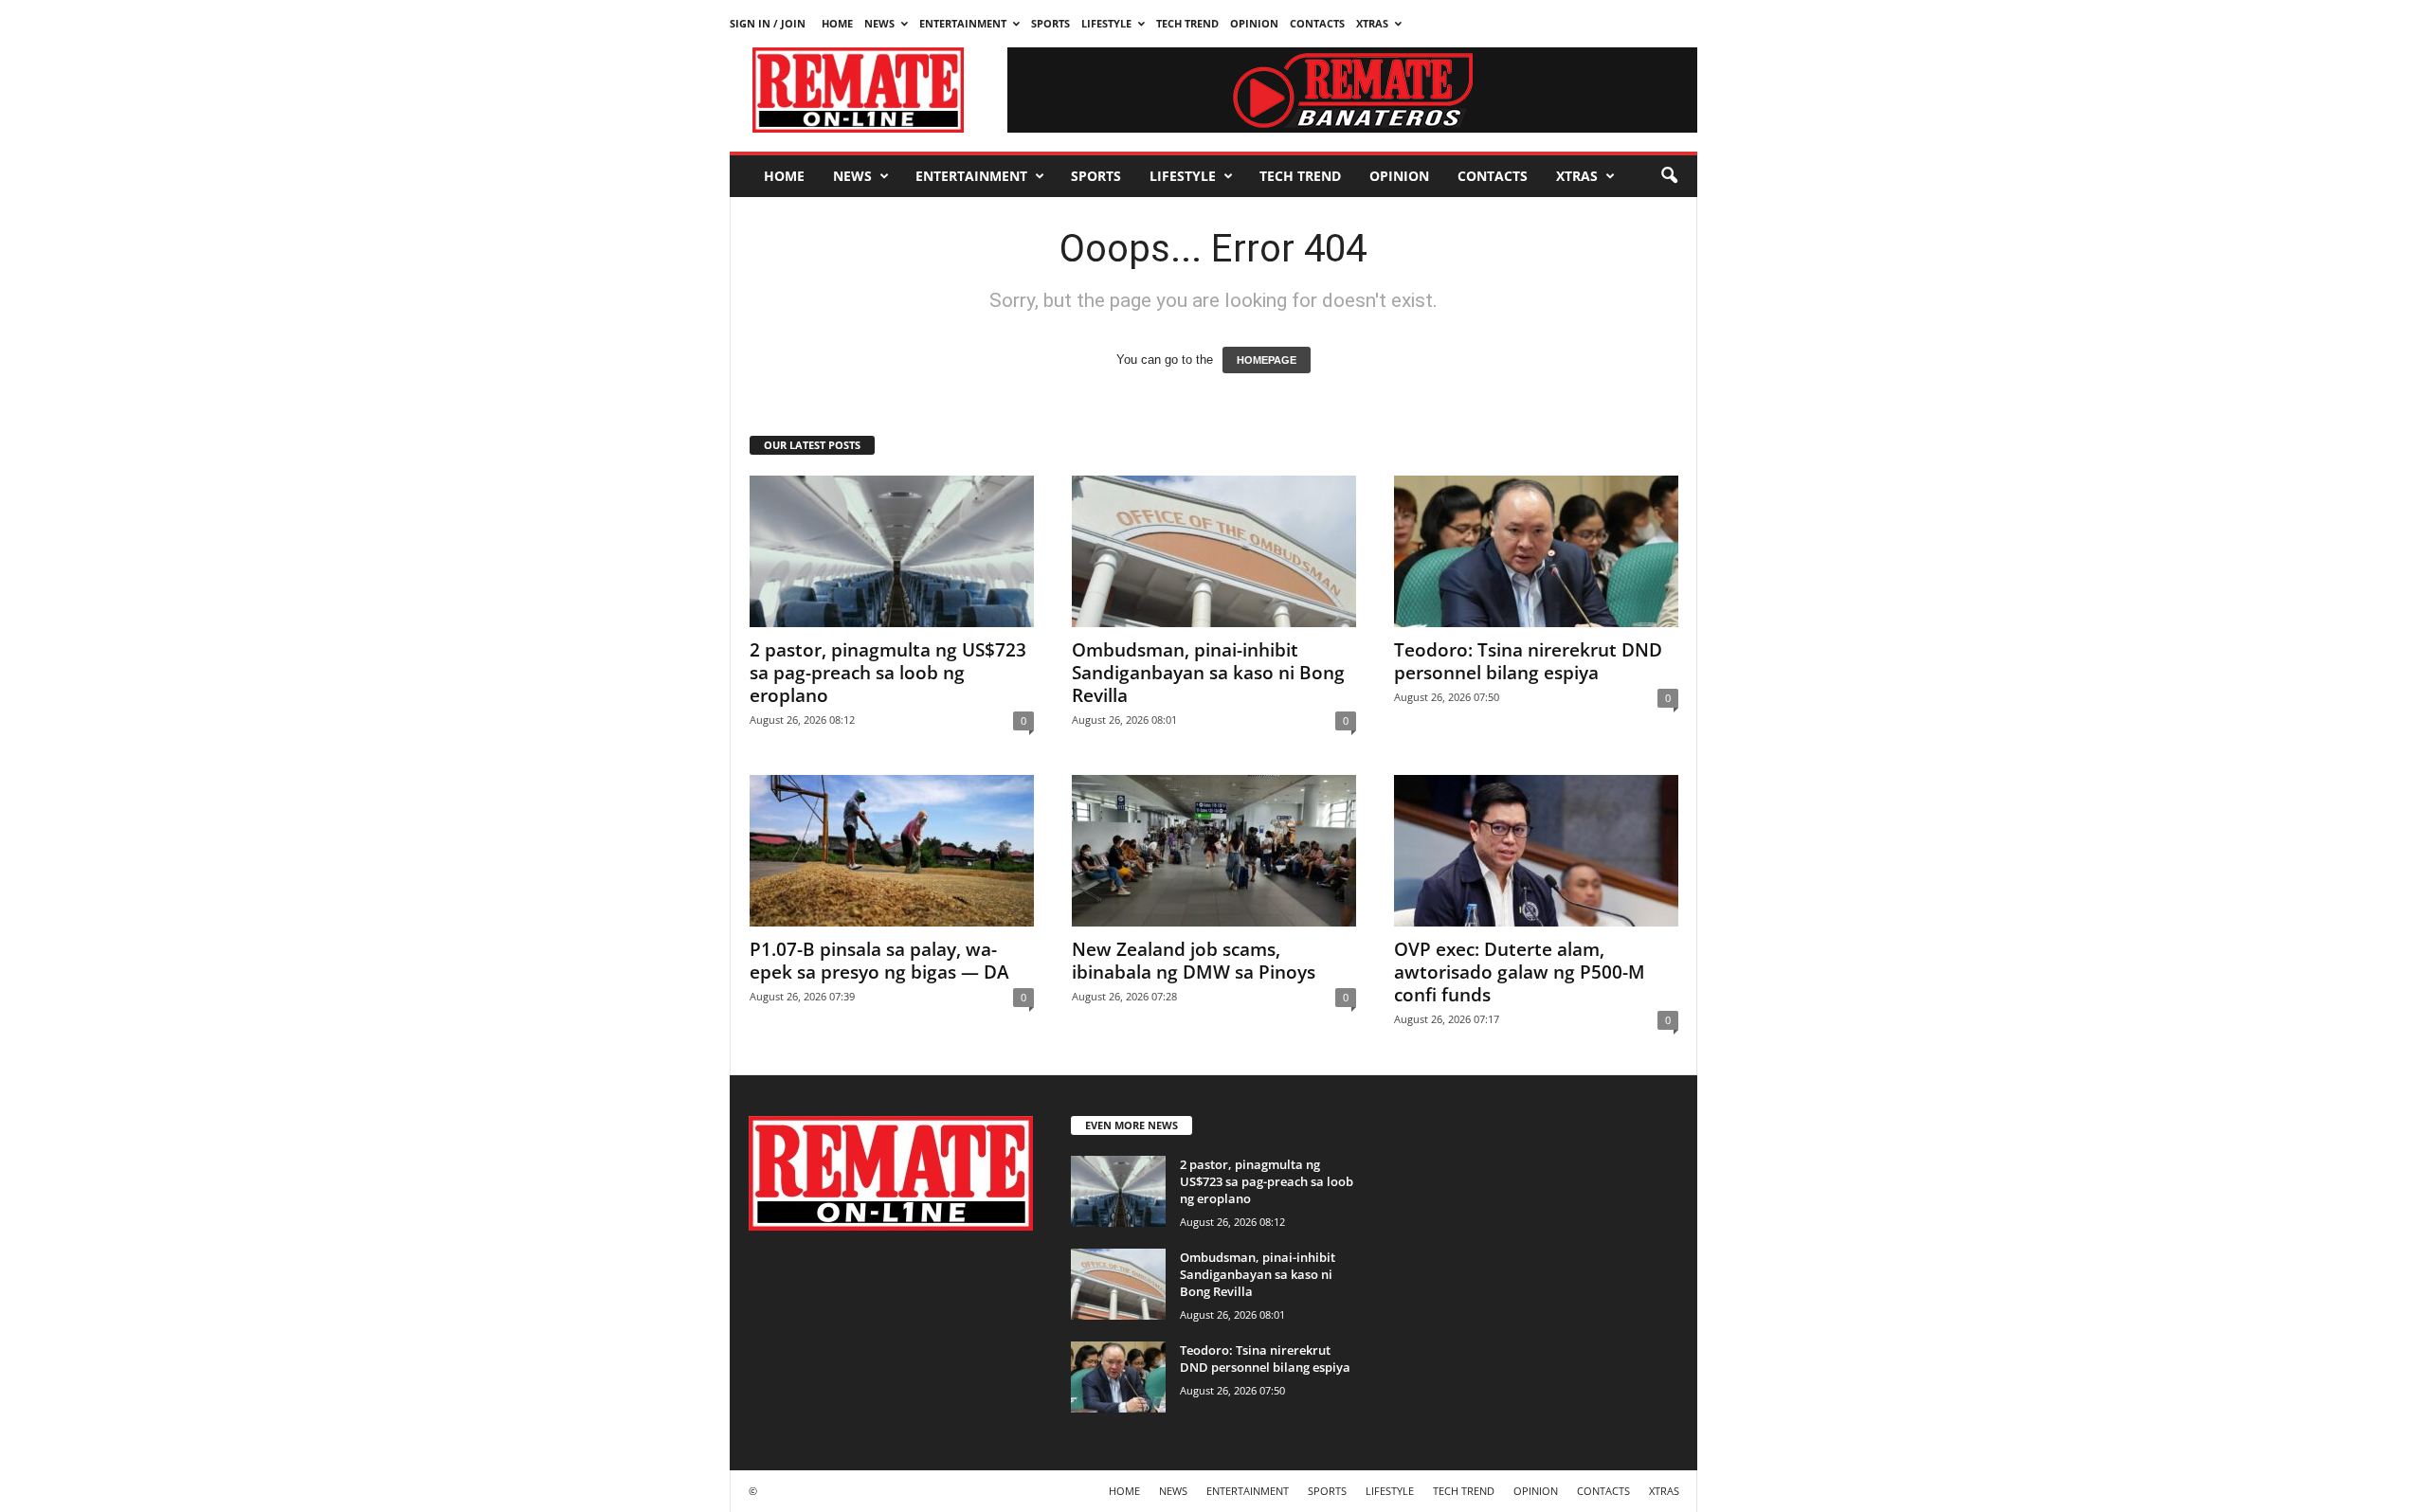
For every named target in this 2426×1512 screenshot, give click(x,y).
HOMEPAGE (1267, 360)
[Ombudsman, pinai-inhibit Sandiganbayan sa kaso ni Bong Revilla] (1214, 551)
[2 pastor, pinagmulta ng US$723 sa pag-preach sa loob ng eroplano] (892, 551)
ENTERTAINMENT (963, 23)
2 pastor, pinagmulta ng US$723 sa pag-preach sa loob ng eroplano (888, 673)
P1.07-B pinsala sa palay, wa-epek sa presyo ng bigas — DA (879, 961)
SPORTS (1050, 23)
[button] (1669, 176)
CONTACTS (1317, 23)
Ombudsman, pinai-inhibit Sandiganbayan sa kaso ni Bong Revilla (1208, 673)
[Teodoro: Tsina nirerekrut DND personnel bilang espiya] (1536, 551)
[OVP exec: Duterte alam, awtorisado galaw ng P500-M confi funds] (1536, 851)
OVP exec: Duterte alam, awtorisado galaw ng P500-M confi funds (1520, 972)
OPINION (1254, 23)
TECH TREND (1187, 23)
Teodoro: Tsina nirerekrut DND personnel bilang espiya (1528, 661)
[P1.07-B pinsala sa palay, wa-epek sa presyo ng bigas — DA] (892, 851)
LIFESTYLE (1106, 23)
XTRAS (1372, 23)
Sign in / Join (768, 23)
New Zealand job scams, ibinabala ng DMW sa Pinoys (1194, 961)
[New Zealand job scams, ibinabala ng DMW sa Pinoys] (1214, 851)
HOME (837, 23)
